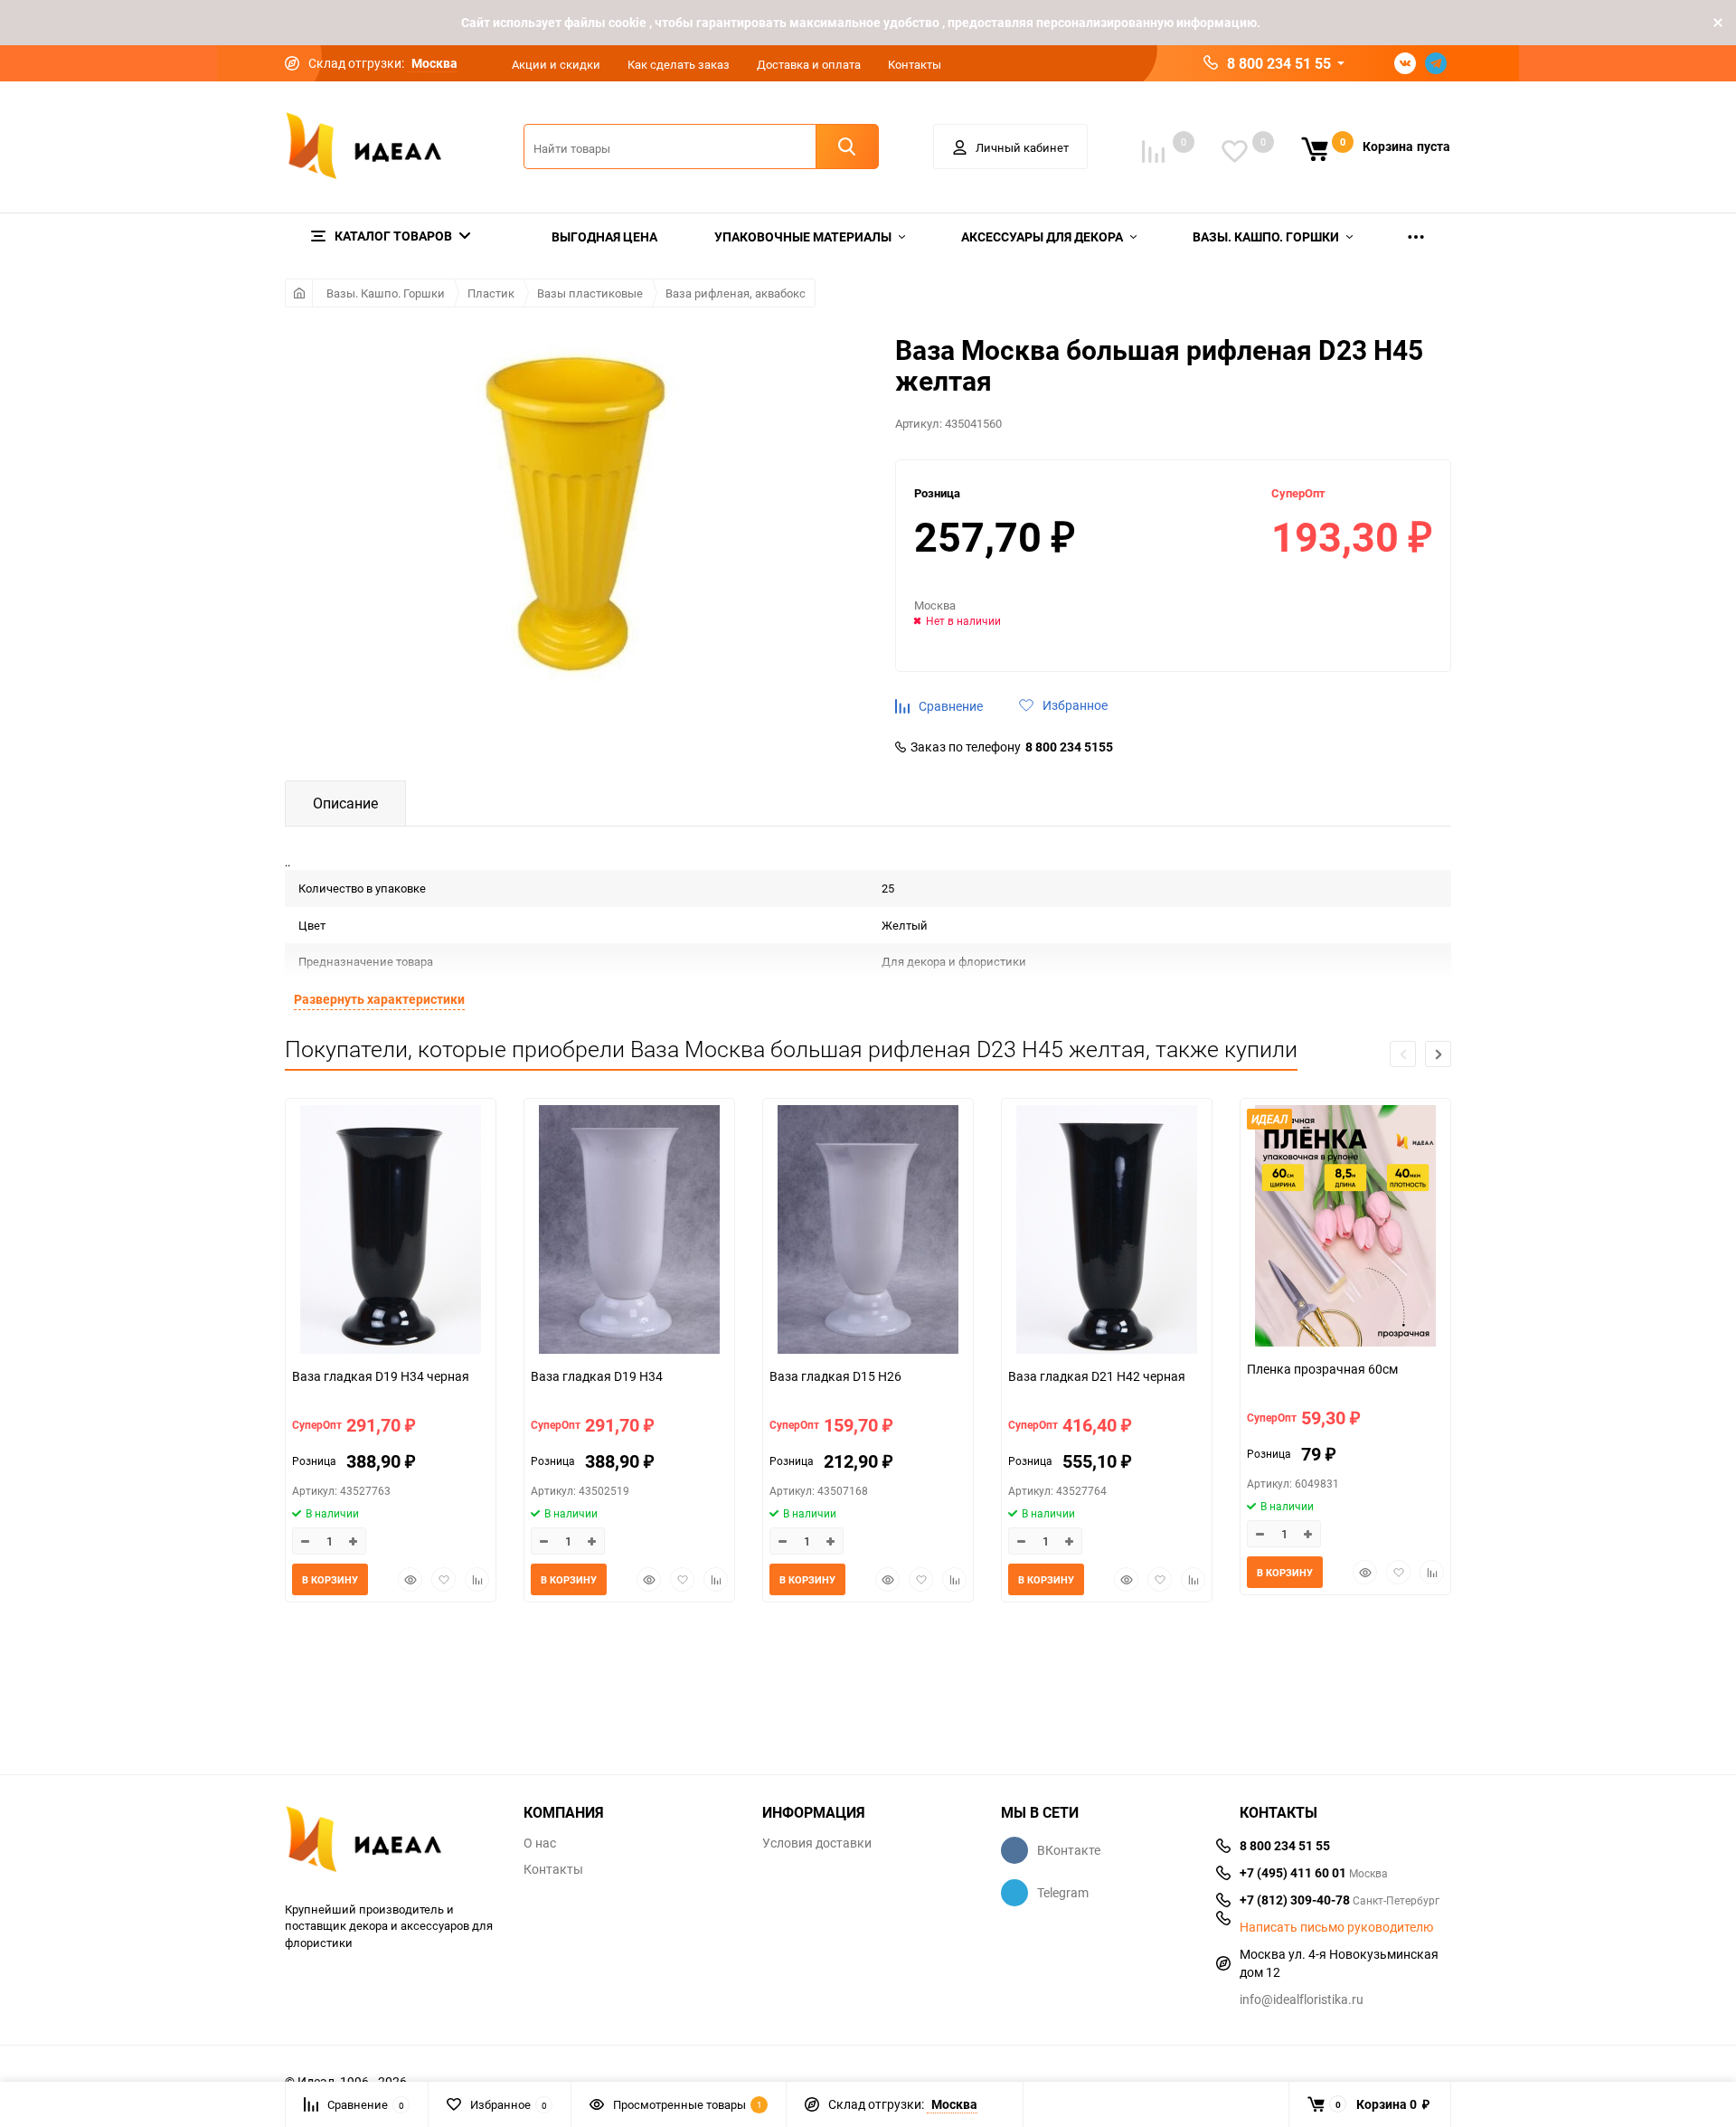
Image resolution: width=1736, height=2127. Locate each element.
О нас (540, 1843)
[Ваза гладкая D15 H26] (868, 1232)
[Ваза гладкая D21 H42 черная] (1107, 1232)
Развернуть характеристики (379, 999)
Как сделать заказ (679, 64)
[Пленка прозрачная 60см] (1345, 1228)
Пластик (491, 293)
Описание (345, 803)
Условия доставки (817, 1843)
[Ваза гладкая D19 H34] (629, 1232)
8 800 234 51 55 (1279, 63)
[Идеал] (391, 1843)
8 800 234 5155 (1069, 747)
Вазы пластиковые (590, 293)
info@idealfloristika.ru (1302, 1999)
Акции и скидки (556, 64)
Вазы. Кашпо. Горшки (386, 293)
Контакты (915, 64)
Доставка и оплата (809, 64)
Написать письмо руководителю (1336, 1927)
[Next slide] (1438, 1054)
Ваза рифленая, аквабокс (736, 293)
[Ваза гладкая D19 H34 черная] (391, 1232)
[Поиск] (847, 147)
